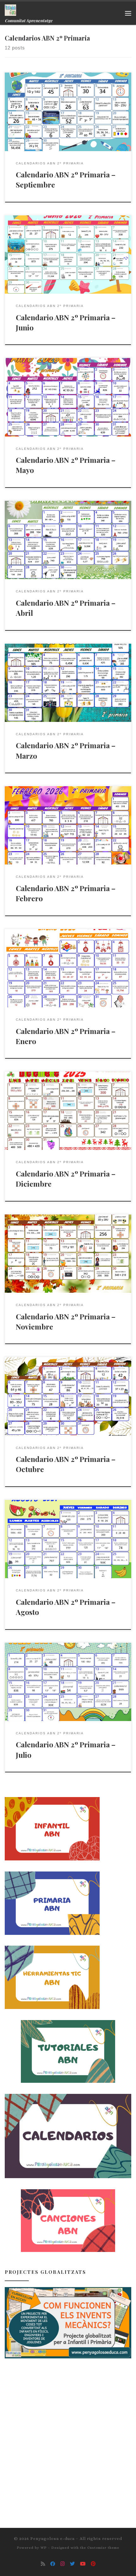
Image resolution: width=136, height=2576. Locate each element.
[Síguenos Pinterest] (93, 2564)
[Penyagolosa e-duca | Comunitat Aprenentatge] (10, 9)
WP (43, 2548)
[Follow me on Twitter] (72, 2564)
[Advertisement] (68, 2437)
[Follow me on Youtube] (83, 2564)
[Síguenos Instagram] (63, 2564)
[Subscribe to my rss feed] (43, 2564)
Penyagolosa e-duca (53, 2538)
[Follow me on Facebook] (53, 2564)
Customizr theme (103, 2548)
